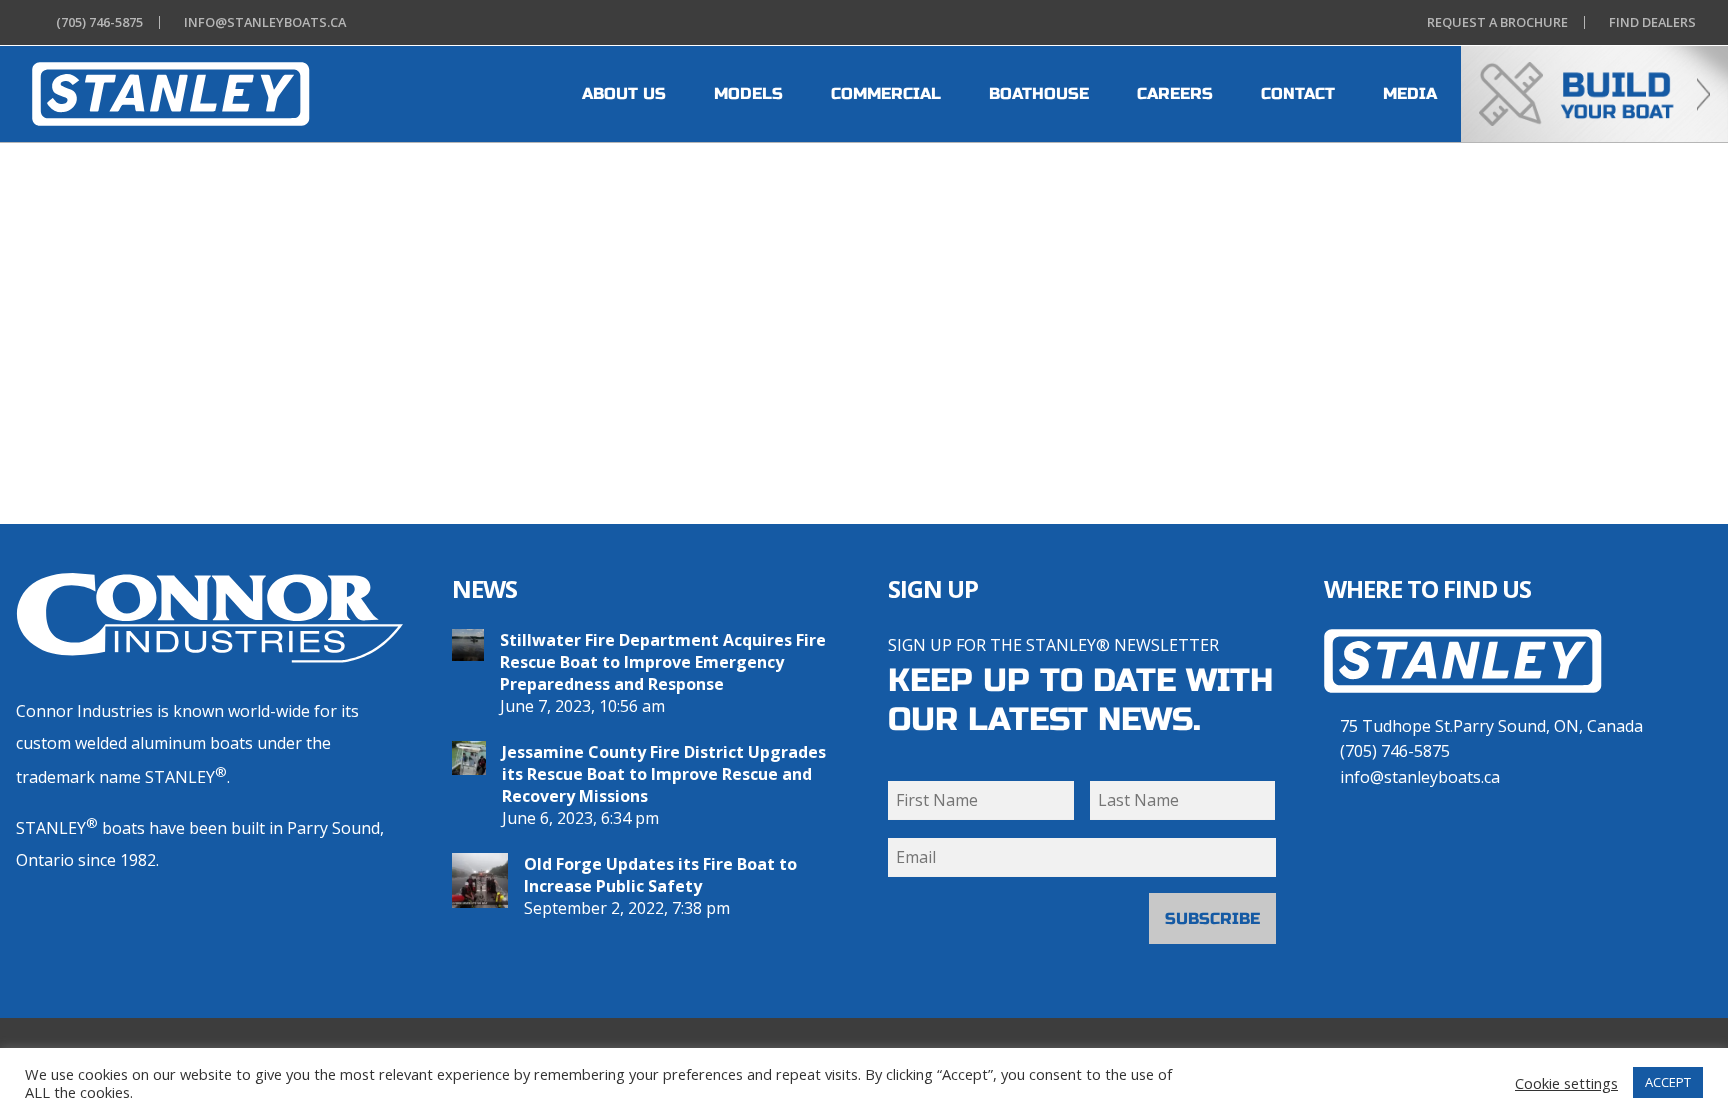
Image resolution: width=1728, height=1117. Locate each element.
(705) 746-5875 (1395, 751)
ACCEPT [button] (1668, 1082)
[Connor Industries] (210, 618)
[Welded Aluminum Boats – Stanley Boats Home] (1463, 703)
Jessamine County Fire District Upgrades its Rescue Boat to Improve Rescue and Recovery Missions (664, 774)
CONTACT (1298, 93)
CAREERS (1175, 93)
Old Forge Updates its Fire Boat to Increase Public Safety (660, 875)
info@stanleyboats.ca (1420, 777)
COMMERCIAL (886, 93)
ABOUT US (624, 93)
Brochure (1497, 22)
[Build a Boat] (1594, 94)
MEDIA (1410, 93)
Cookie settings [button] (1566, 1083)
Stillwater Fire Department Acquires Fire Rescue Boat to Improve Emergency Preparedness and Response (663, 662)
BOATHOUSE (1039, 93)
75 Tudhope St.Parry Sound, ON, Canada (1491, 726)
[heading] (171, 94)
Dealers (1652, 22)
